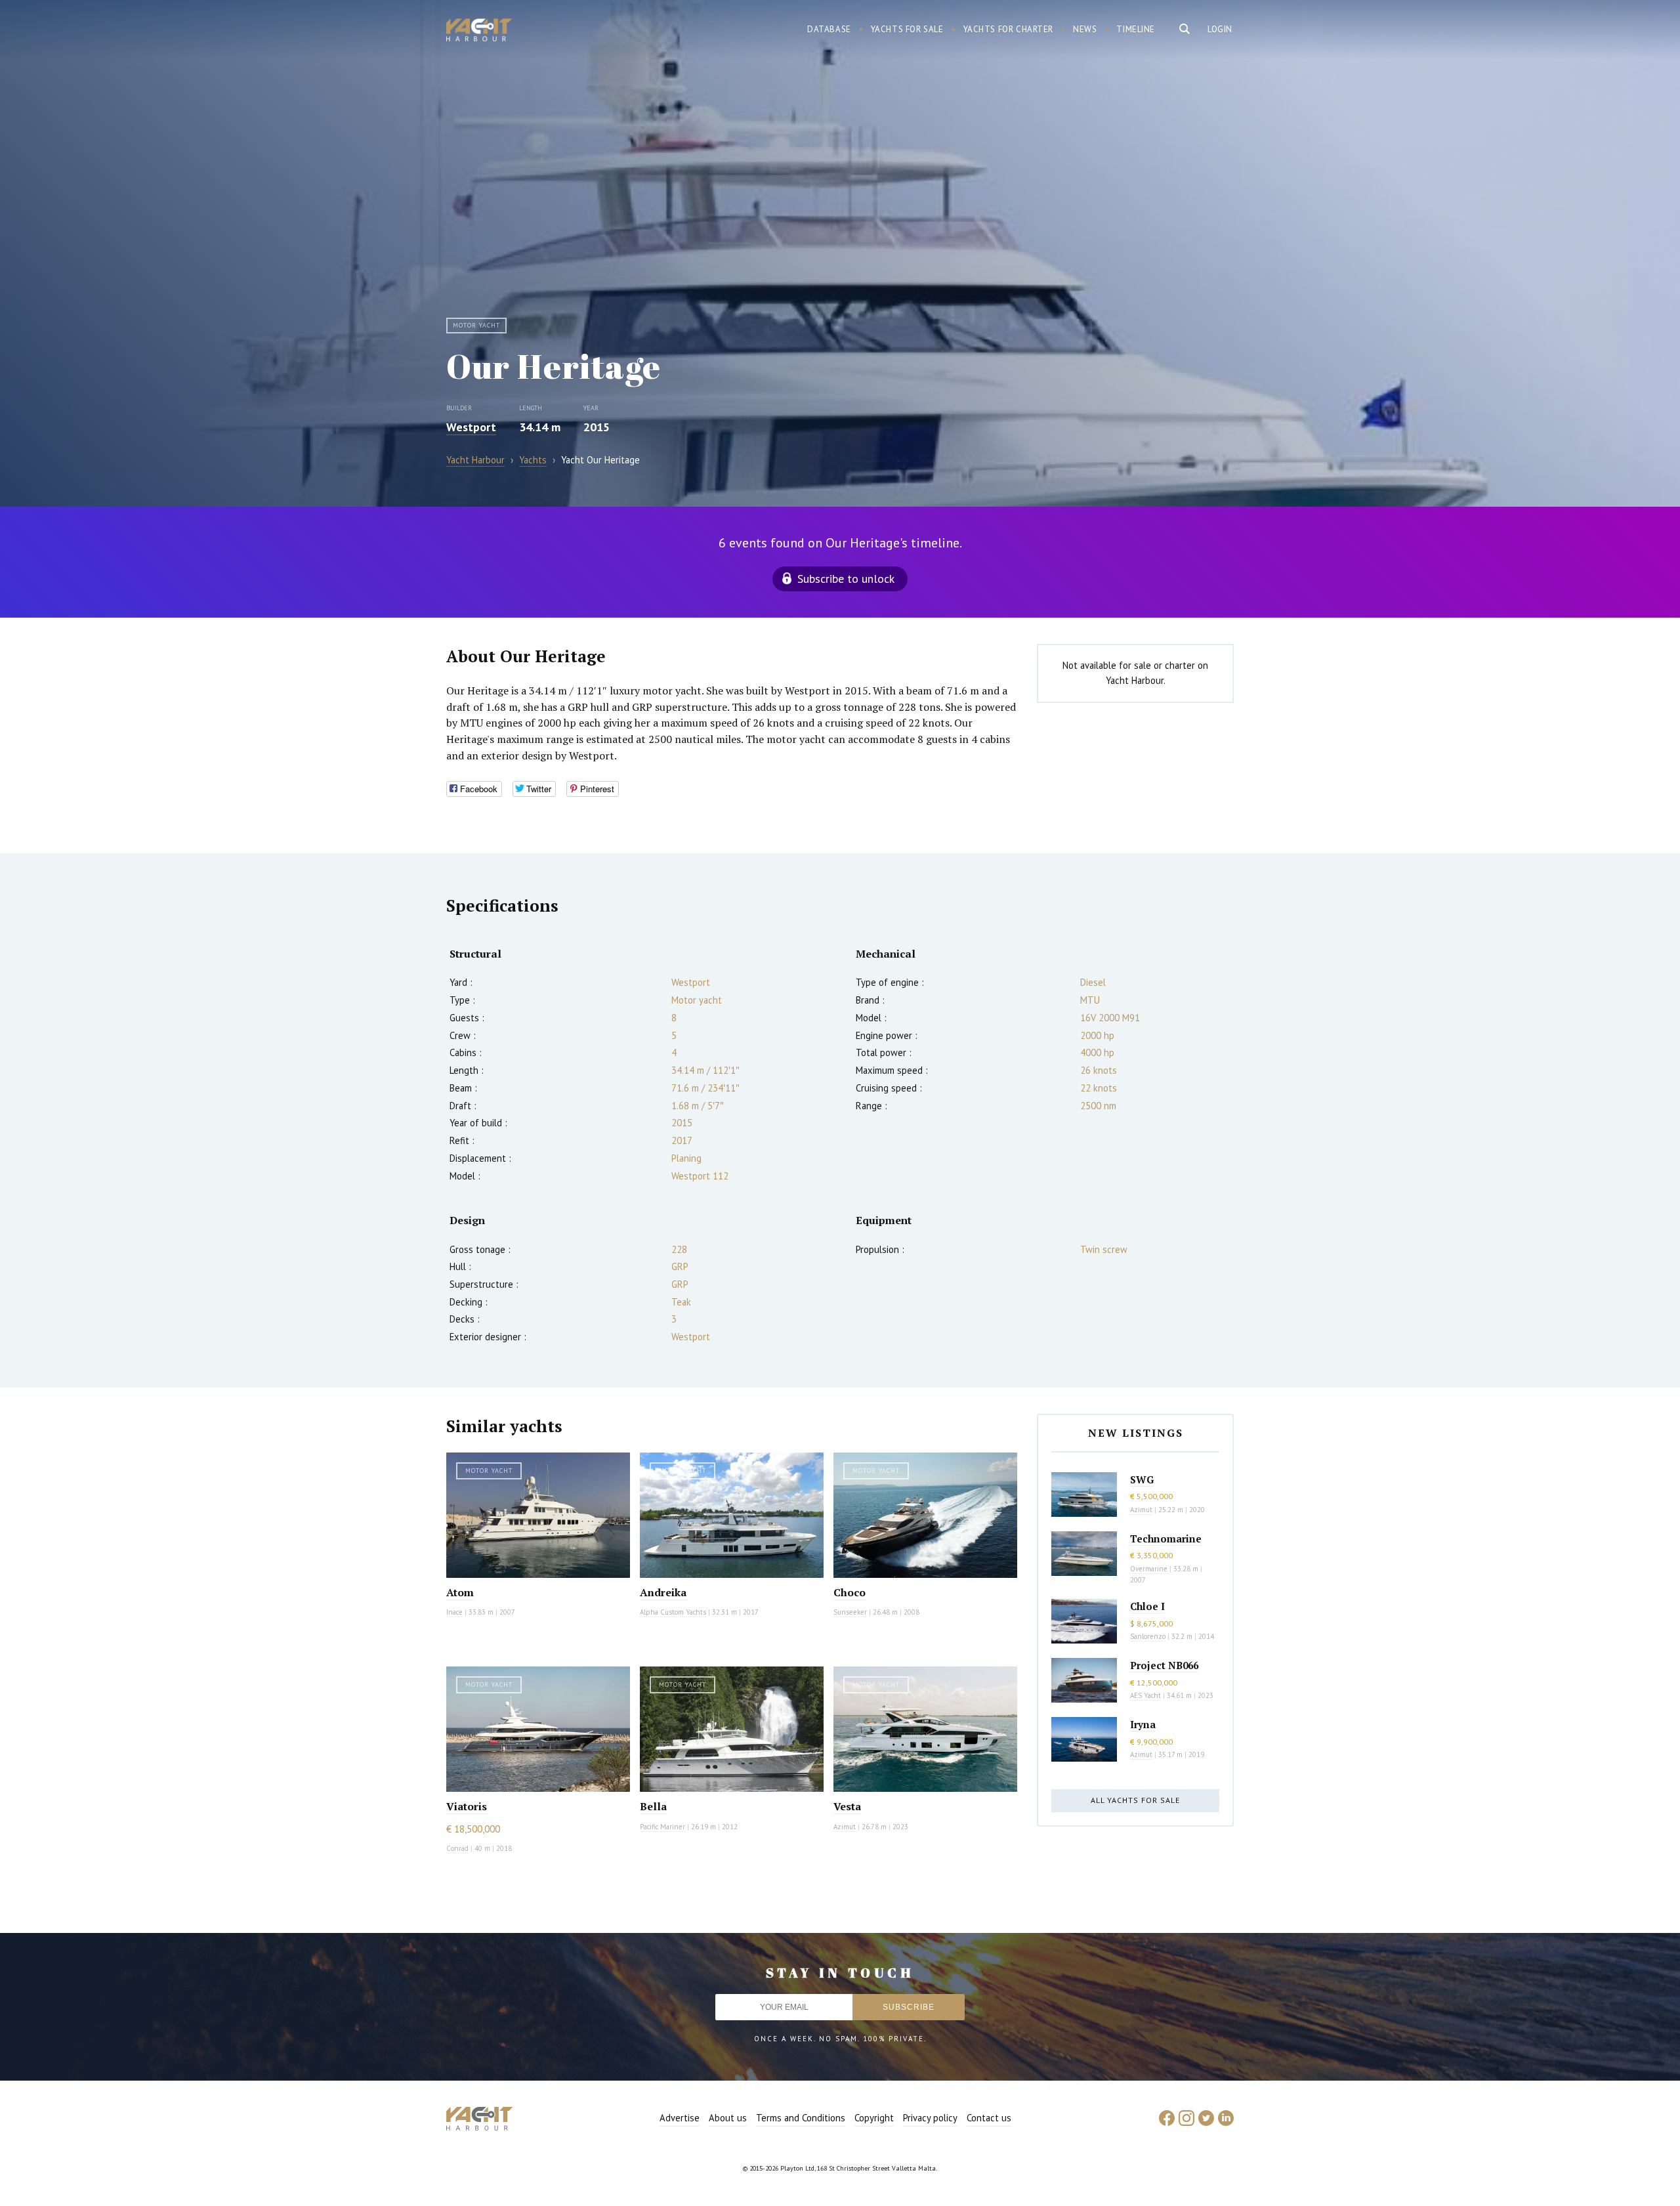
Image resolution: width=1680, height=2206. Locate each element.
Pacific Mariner (662, 1827)
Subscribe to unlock (846, 579)
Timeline (1136, 29)
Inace (454, 1612)
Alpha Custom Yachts (673, 1612)
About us (728, 2118)
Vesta (847, 1806)
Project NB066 (1164, 1665)
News (1085, 29)
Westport (471, 427)
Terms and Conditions (801, 2118)
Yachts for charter (1009, 29)
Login (1220, 29)
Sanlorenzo (1148, 1636)
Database (829, 29)
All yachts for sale (1135, 1800)
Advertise (680, 2118)
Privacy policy (930, 2118)
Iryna (1143, 1724)
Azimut (845, 1827)
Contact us (989, 2118)
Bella (653, 1806)
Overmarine (1150, 1569)
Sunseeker (850, 1612)
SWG (1142, 1479)
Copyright (874, 2118)
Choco (850, 1592)
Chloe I (1147, 1606)
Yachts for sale (907, 29)
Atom (460, 1592)
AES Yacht (1145, 1695)
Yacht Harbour (479, 32)
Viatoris (467, 1806)
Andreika (663, 1592)
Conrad (457, 1848)
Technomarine (1166, 1538)
